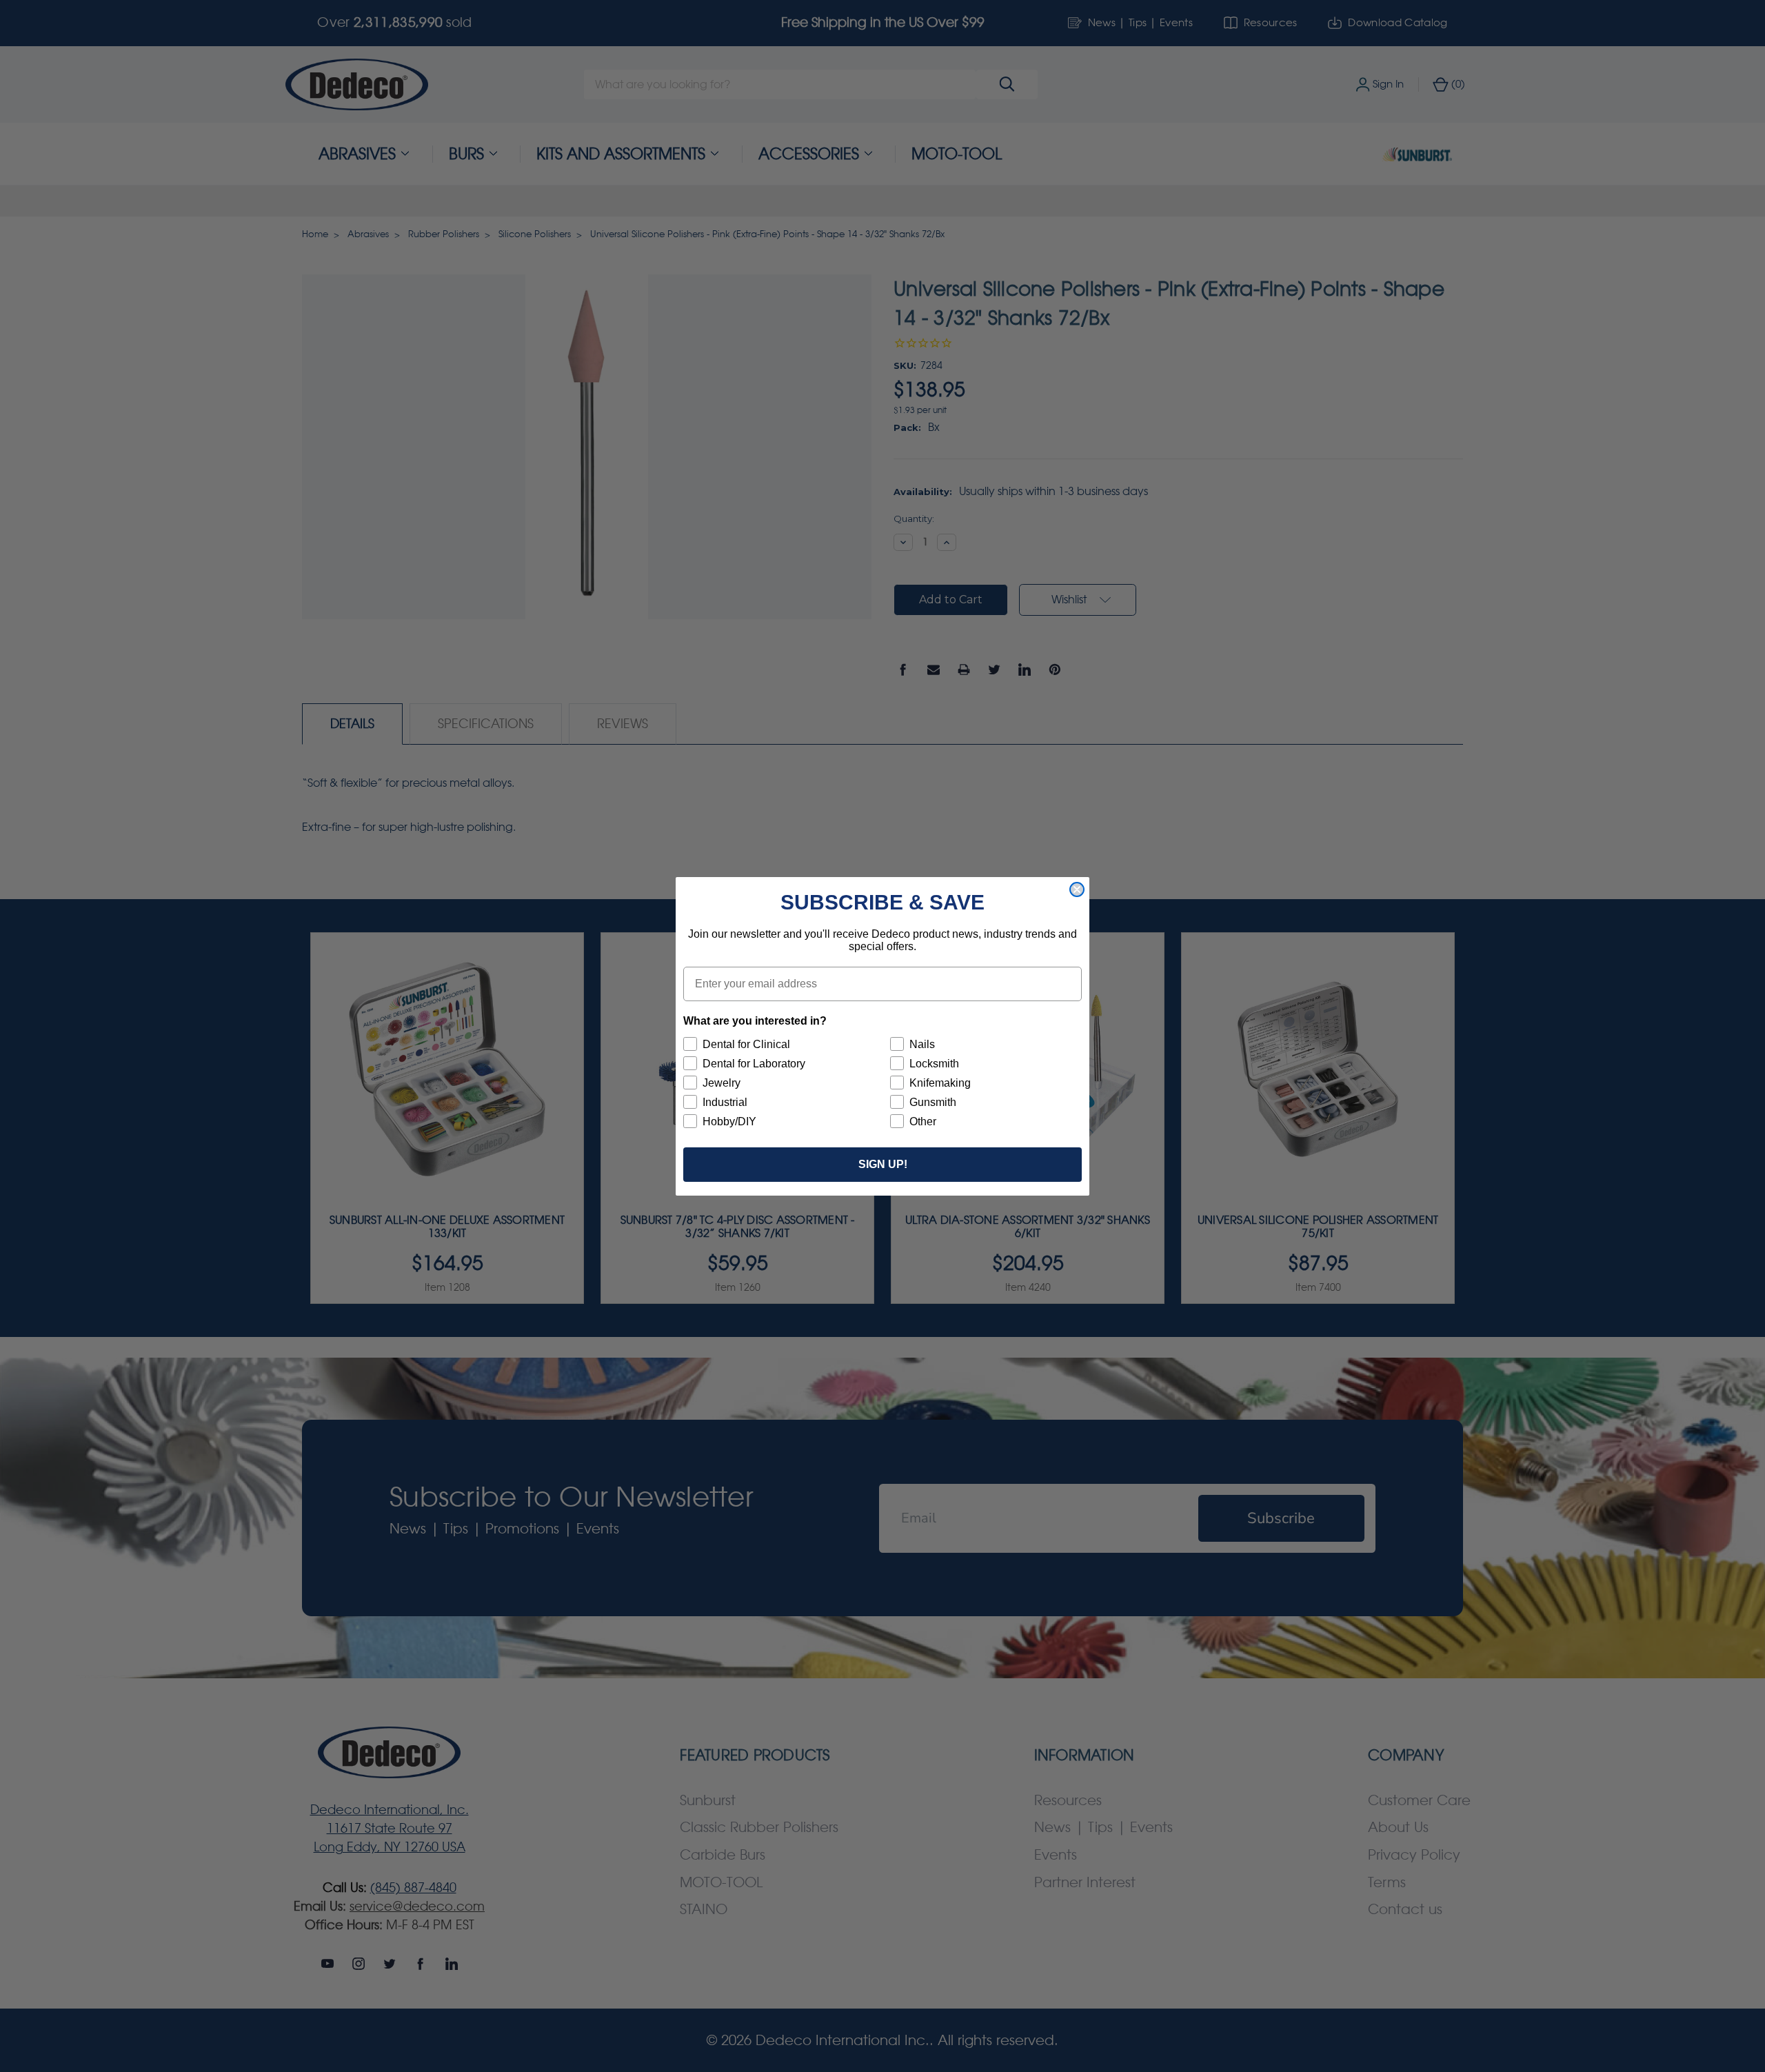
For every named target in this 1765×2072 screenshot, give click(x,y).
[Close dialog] (1077, 889)
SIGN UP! (883, 1164)
